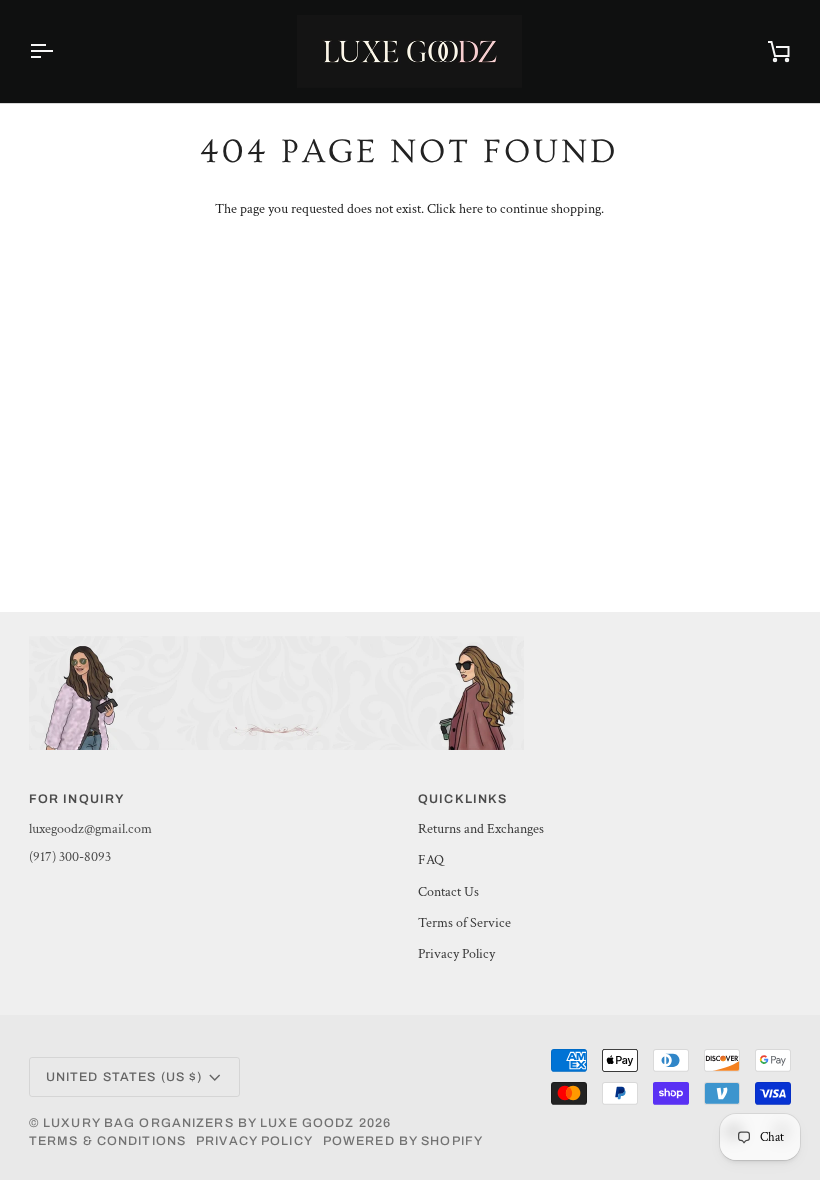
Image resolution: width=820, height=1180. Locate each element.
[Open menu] (59, 51)
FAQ (431, 860)
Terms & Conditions (107, 1141)
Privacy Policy (456, 954)
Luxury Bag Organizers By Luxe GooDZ (198, 1123)
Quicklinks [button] (462, 799)
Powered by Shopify (403, 1141)
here (471, 209)
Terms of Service (464, 923)
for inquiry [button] (76, 799)
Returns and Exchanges (481, 829)
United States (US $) (124, 1077)
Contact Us (448, 892)
